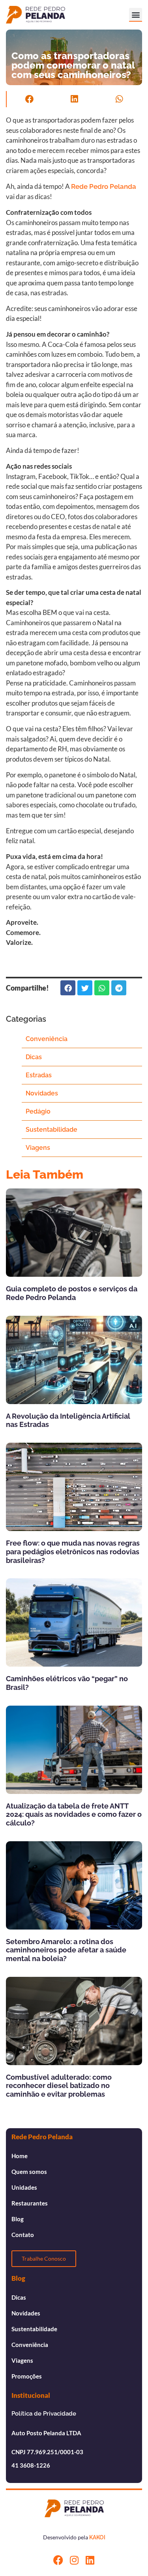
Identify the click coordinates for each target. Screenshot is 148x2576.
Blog (18, 2219)
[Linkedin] (90, 2560)
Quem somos (29, 2172)
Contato (23, 2235)
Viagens (38, 1148)
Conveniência (47, 1039)
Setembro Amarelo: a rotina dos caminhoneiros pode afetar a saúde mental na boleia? (66, 1950)
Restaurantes (30, 2203)
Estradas (39, 1075)
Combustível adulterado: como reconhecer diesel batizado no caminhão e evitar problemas (59, 2086)
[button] (136, 14)
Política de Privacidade (44, 2414)
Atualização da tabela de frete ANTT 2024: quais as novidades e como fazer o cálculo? (74, 1814)
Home (20, 2156)
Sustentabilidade (52, 1130)
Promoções (27, 2376)
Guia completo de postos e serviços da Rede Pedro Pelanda (72, 1293)
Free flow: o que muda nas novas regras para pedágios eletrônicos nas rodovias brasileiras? (73, 1552)
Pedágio (38, 1111)
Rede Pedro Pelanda (104, 186)
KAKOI (97, 2537)
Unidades (24, 2187)
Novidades (42, 1093)
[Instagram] (74, 2560)
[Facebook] (58, 2560)
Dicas (34, 1057)
